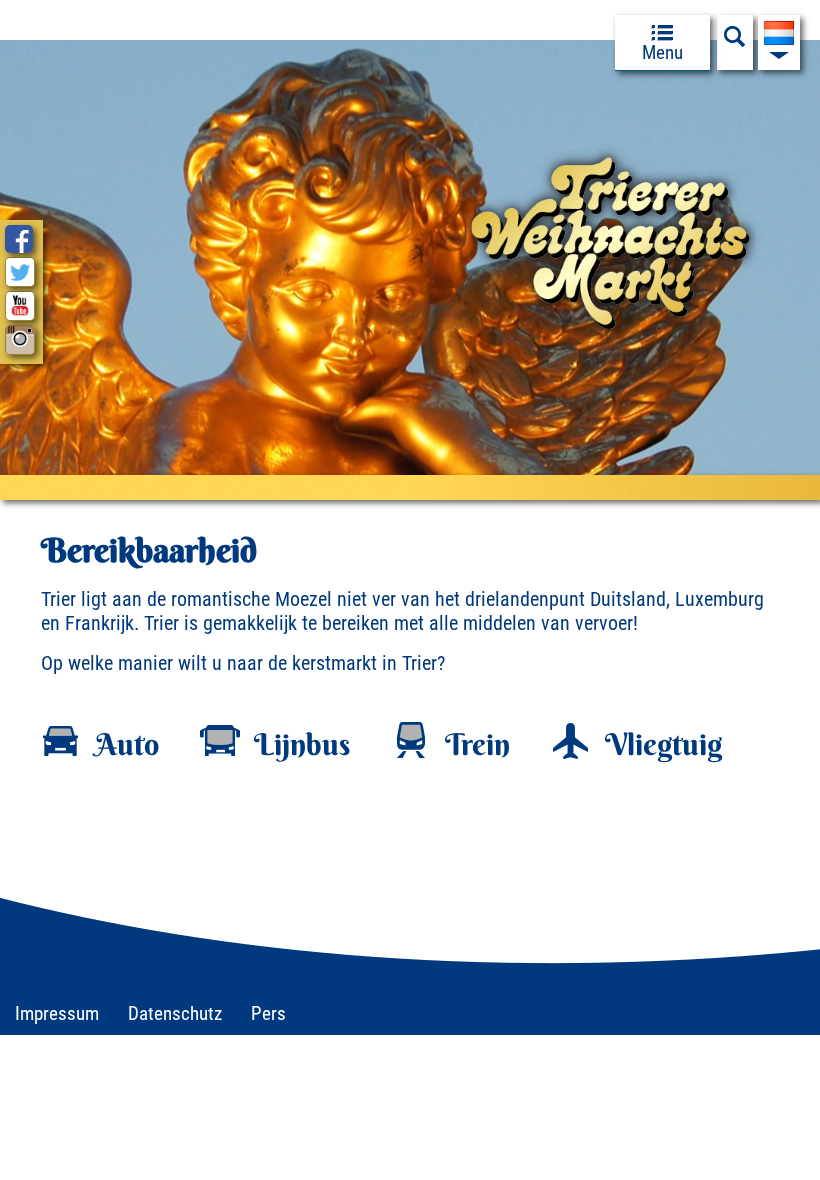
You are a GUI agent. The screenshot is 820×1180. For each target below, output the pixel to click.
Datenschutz (175, 1013)
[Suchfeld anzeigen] (735, 42)
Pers (268, 1013)
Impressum (57, 1013)
